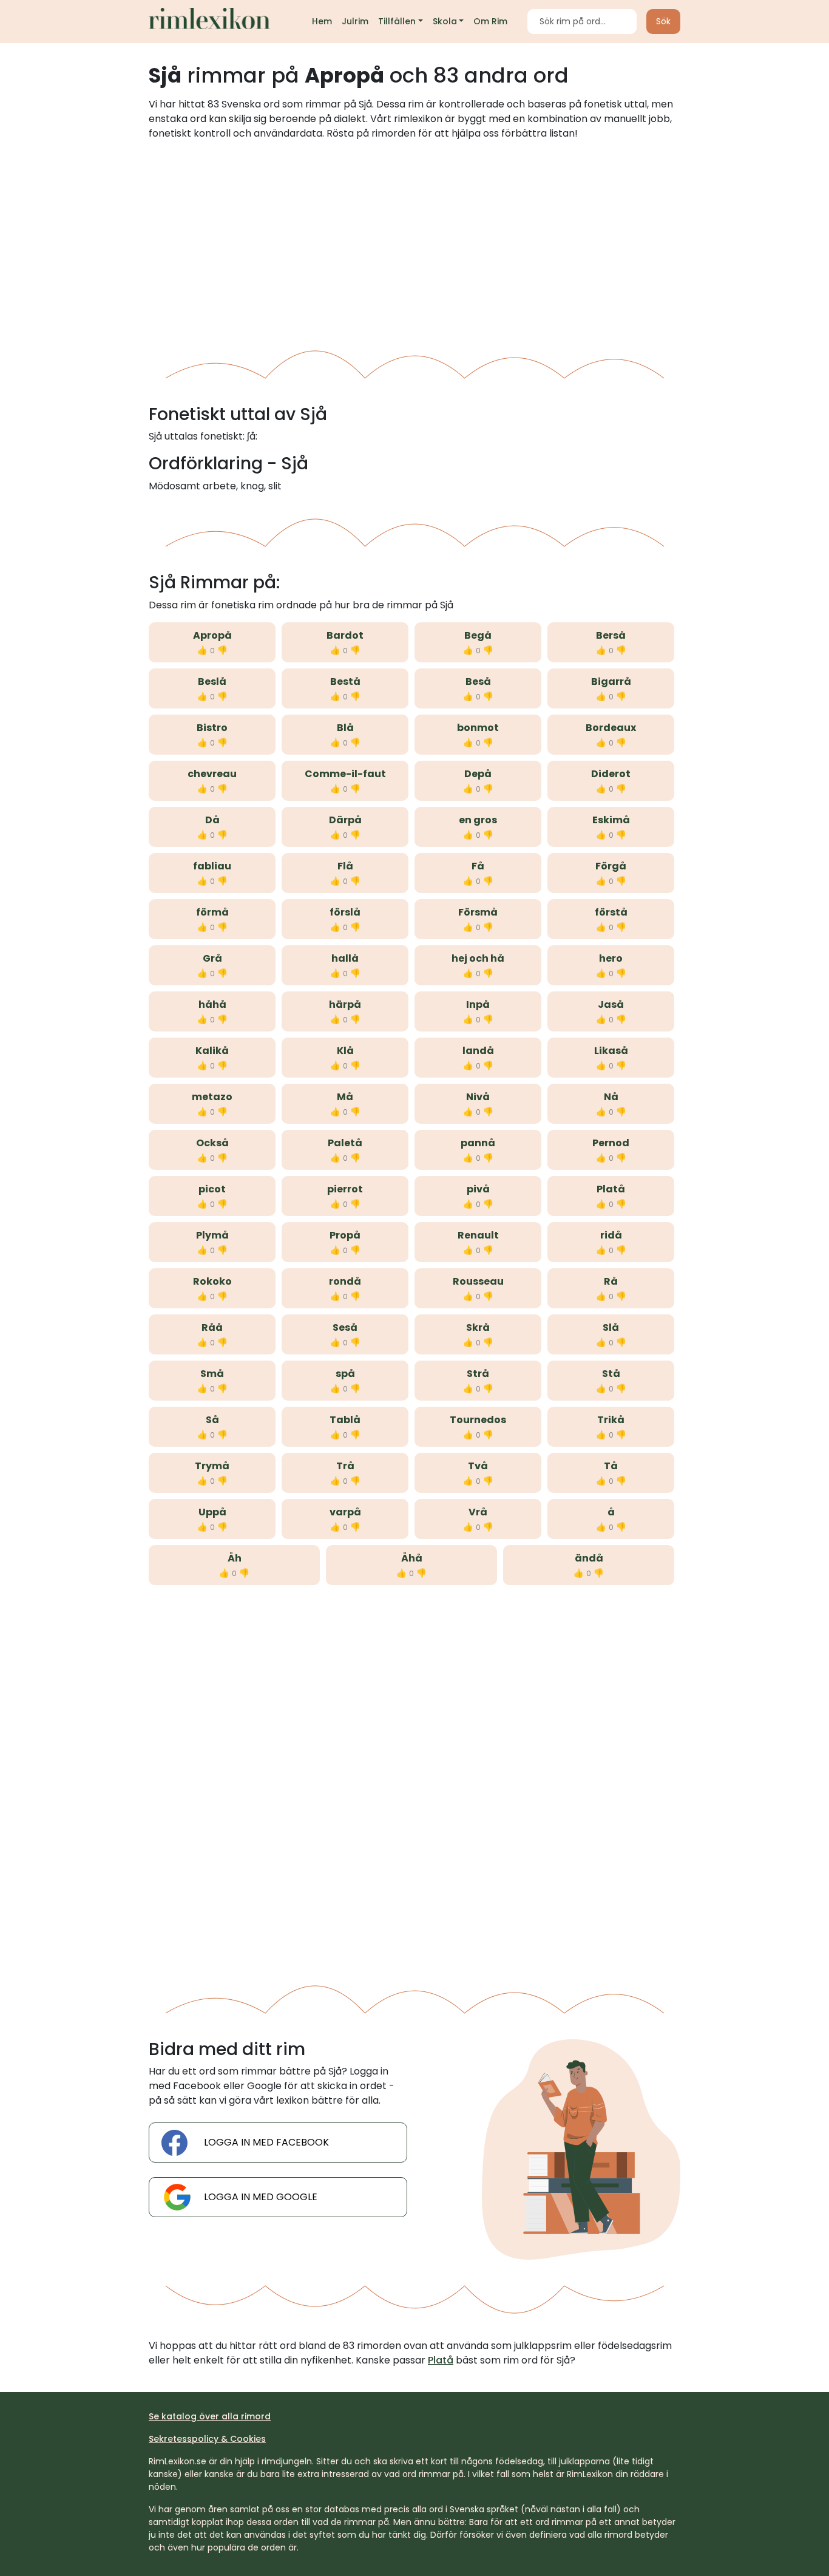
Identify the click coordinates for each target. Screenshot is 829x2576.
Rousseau (478, 1281)
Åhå (412, 1558)
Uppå (212, 1512)
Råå (212, 1327)
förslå (345, 912)
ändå (589, 1558)
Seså (345, 1327)
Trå (345, 1466)
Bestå (345, 681)
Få (478, 866)
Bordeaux (611, 728)
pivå (478, 1189)
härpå (345, 1004)
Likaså (611, 1051)
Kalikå (212, 1051)
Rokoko (212, 1281)
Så (212, 1420)
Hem (322, 21)
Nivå (478, 1097)
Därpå (345, 820)
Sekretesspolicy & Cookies (207, 2439)
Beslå (212, 681)
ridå (611, 1235)
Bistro (212, 728)
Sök (663, 21)
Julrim (355, 21)
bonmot (478, 728)
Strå (478, 1374)
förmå (212, 912)
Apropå (212, 635)
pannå (478, 1143)
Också (212, 1143)
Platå (611, 1189)
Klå (345, 1051)
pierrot (345, 1189)
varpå (345, 1512)
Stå (611, 1374)
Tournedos (478, 1420)
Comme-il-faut (345, 774)
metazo (212, 1097)
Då (212, 820)
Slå (611, 1327)
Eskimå (611, 820)
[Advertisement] (414, 240)
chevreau (212, 774)
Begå (478, 635)
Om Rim (490, 21)
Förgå (611, 866)
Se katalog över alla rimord (210, 2416)
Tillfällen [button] (397, 21)
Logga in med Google (261, 2197)
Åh (235, 1558)
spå (345, 1374)
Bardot (345, 635)
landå (478, 1051)
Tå (611, 1466)
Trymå (212, 1466)
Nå (611, 1097)
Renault (478, 1235)
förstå (611, 912)
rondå (345, 1281)
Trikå (611, 1420)
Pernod (611, 1143)
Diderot (611, 774)
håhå (212, 1004)
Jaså (611, 1004)
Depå (478, 774)
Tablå (345, 1420)
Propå (345, 1235)
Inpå (478, 1004)
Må (345, 1097)
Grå (212, 958)
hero (611, 958)
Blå (345, 728)
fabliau (212, 866)
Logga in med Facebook (266, 2142)
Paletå (345, 1143)
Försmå (478, 912)
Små (212, 1374)
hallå (345, 958)
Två (478, 1466)
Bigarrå (611, 681)
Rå (611, 1281)
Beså (478, 681)
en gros (478, 820)
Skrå (478, 1327)
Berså (611, 635)
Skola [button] (445, 21)
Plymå (212, 1235)
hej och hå (478, 958)
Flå (345, 866)
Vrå (478, 1512)
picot (212, 1189)
